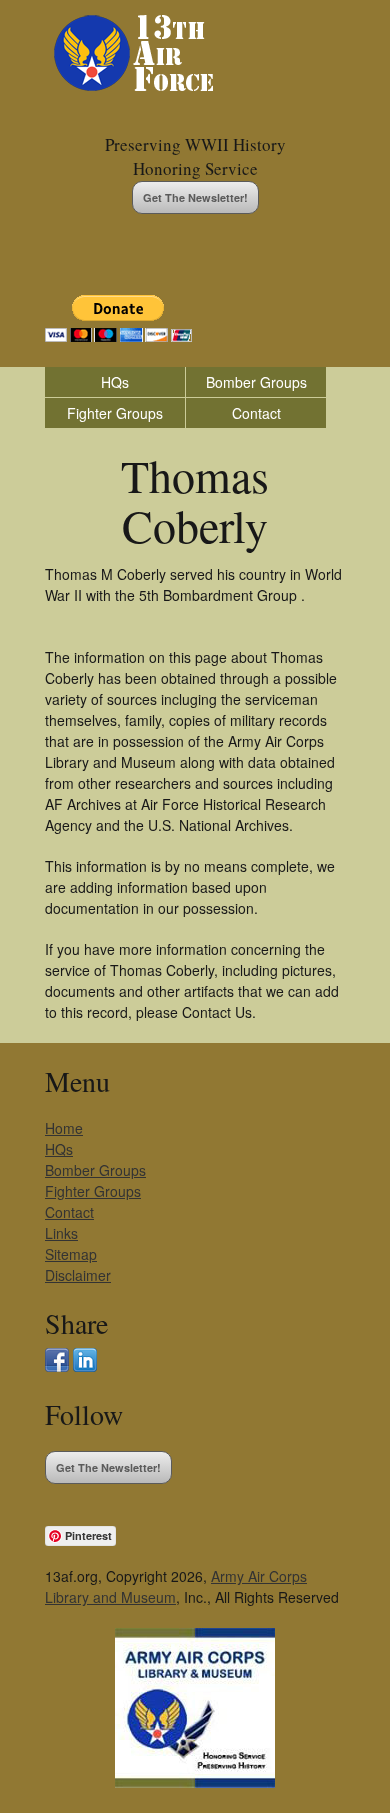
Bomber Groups (256, 382)
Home (64, 1128)
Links (61, 1233)
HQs (115, 382)
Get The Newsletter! (195, 197)
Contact (256, 413)
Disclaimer (78, 1275)
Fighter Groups (115, 413)
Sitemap (71, 1254)
